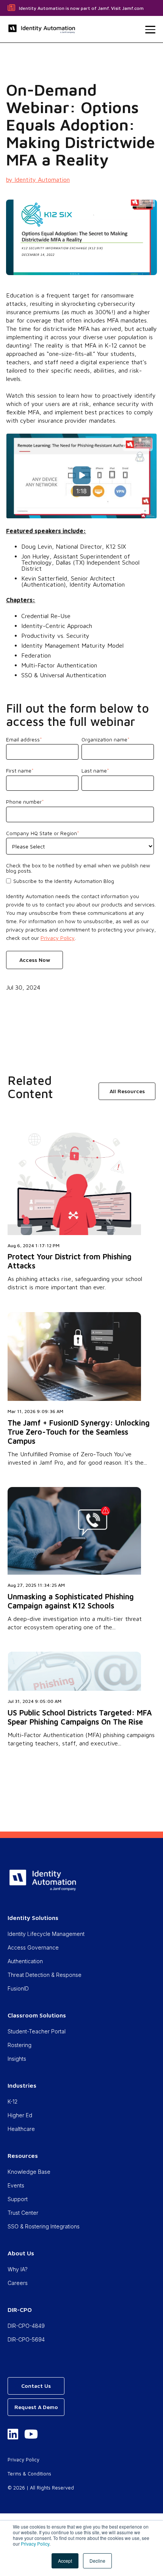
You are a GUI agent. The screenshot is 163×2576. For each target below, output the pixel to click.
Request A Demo (36, 2407)
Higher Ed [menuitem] (20, 2115)
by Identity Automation (38, 179)
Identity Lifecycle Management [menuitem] (46, 1934)
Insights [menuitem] (17, 2059)
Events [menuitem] (16, 2185)
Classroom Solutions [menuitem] (37, 2015)
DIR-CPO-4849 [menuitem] (26, 2326)
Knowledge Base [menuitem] (29, 2172)
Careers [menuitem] (18, 2283)
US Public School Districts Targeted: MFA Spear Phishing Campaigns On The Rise (80, 1717)
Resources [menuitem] (23, 2156)
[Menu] (150, 30)
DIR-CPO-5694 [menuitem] (26, 2339)
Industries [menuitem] (22, 2085)
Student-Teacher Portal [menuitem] (37, 2031)
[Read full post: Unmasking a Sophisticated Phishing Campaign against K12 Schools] (74, 1572)
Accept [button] (65, 2561)
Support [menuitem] (18, 2199)
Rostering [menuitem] (20, 2045)
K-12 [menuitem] (13, 2102)
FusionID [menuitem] (18, 1988)
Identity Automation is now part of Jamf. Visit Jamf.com (81, 8)
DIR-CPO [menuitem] (20, 2310)
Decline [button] (97, 2561)
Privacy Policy (35, 2544)
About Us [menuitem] (21, 2253)
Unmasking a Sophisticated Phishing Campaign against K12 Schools (71, 1601)
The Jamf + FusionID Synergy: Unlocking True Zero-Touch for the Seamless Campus (79, 1432)
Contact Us (36, 2386)
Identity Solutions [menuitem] (33, 1918)
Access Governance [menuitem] (33, 1947)
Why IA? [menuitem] (18, 2269)
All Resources (127, 1091)
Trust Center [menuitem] (23, 2213)
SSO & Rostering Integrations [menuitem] (44, 2226)
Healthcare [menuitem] (21, 2129)
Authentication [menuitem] (25, 1961)
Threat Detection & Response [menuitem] (45, 1975)
